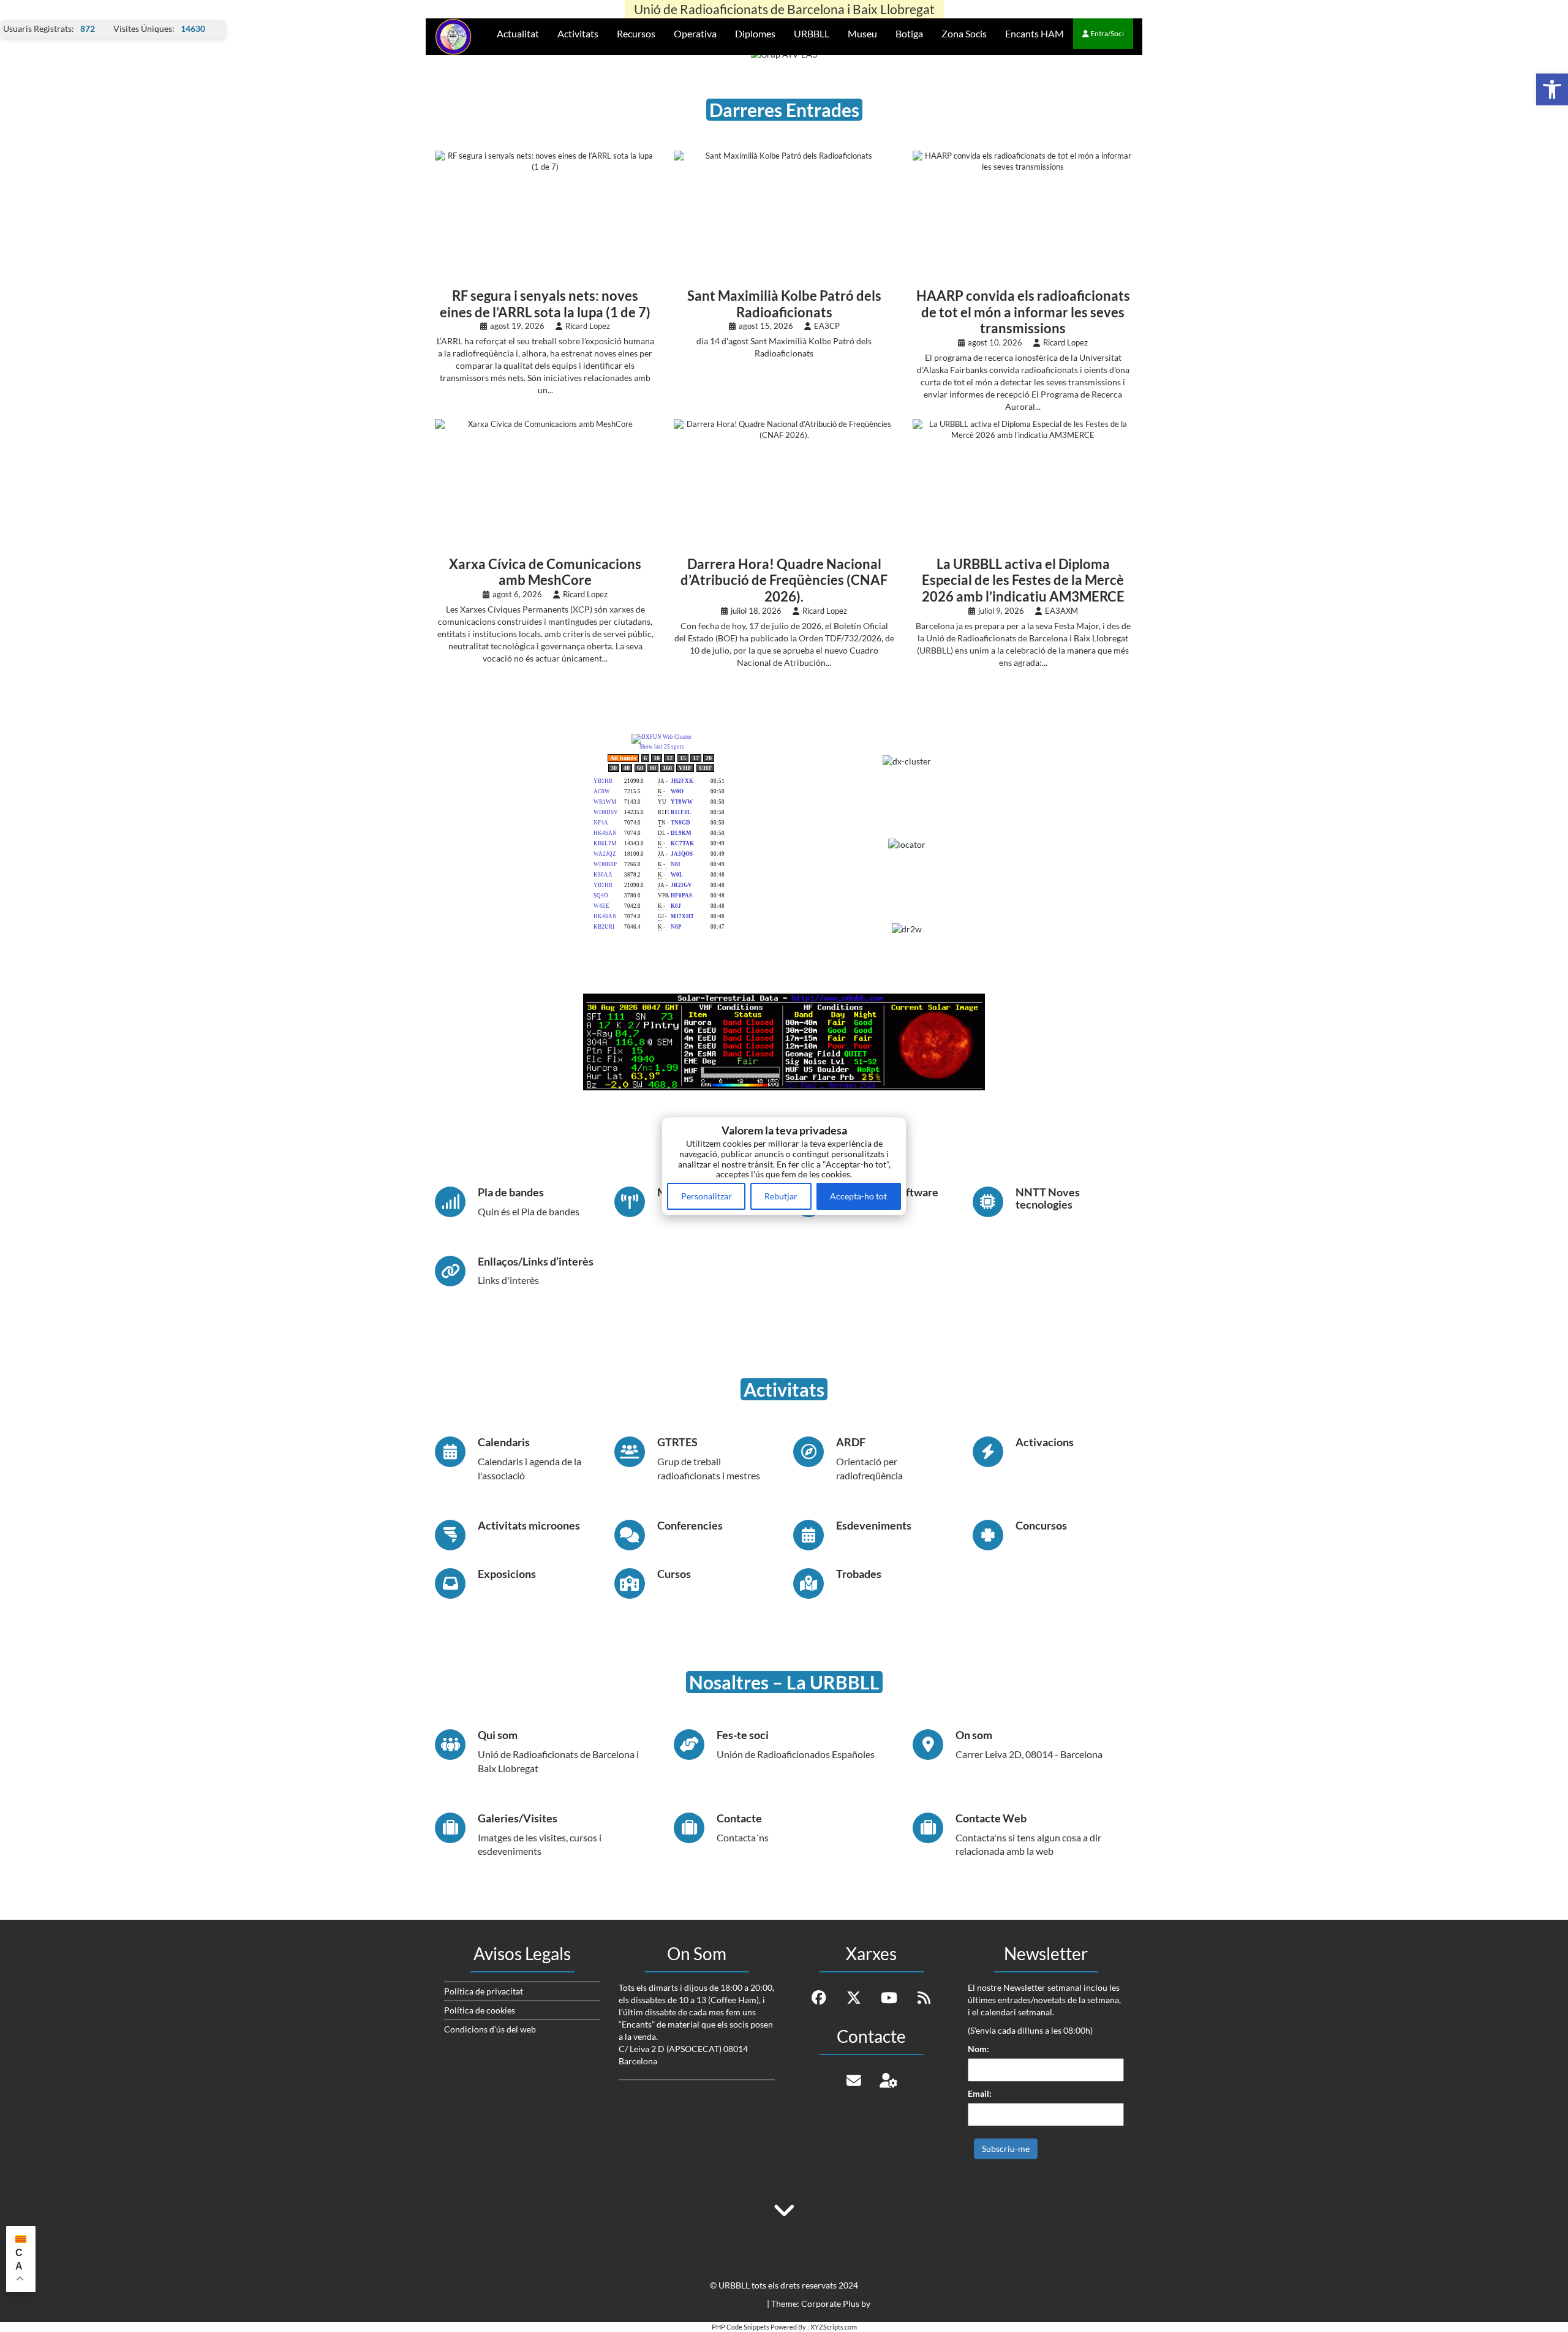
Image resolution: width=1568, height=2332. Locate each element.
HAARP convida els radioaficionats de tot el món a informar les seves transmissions (1023, 312)
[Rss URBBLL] (924, 1998)
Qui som (498, 1735)
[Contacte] (854, 2080)
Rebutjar (781, 1196)
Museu (862, 33)
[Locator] (907, 848)
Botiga (909, 33)
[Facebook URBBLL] (819, 1998)
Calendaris (504, 1442)
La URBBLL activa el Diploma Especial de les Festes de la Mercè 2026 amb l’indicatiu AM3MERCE (1023, 581)
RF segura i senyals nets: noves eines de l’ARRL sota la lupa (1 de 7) (545, 304)
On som (974, 1735)
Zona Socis (964, 33)
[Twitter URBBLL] (854, 1998)
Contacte (739, 1818)
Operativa (695, 33)
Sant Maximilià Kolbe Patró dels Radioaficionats (784, 304)
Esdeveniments (874, 1525)
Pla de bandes (511, 1192)
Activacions (1045, 1442)
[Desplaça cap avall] (784, 2203)
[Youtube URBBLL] (889, 1998)
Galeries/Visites (518, 1818)
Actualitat (518, 33)
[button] (1552, 89)
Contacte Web (991, 1818)
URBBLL (812, 33)
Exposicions (507, 1574)
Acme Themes (899, 2304)
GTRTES (677, 1442)
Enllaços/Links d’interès (536, 1261)
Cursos (674, 1574)
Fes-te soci (743, 1735)
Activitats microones (529, 1525)
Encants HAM (1035, 33)
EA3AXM (1061, 611)
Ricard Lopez (588, 326)
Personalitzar (707, 1196)
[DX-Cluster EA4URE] (907, 764)
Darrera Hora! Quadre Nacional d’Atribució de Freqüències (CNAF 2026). (784, 581)
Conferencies (690, 1525)
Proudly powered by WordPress (704, 2304)
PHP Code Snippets (741, 2327)
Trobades (859, 1574)
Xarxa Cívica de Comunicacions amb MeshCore (545, 572)
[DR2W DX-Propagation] (907, 928)
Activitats (578, 33)
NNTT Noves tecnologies (1048, 1198)
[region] (784, 1166)
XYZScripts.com (834, 2327)
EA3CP (827, 326)
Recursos (636, 33)
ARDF (851, 1442)
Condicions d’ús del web (490, 2029)
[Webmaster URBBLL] (889, 2080)
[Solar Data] (784, 1040)
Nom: (978, 2049)
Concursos (1041, 1525)
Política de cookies (480, 2010)
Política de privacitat (484, 1991)
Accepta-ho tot (858, 1196)
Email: (980, 2093)
